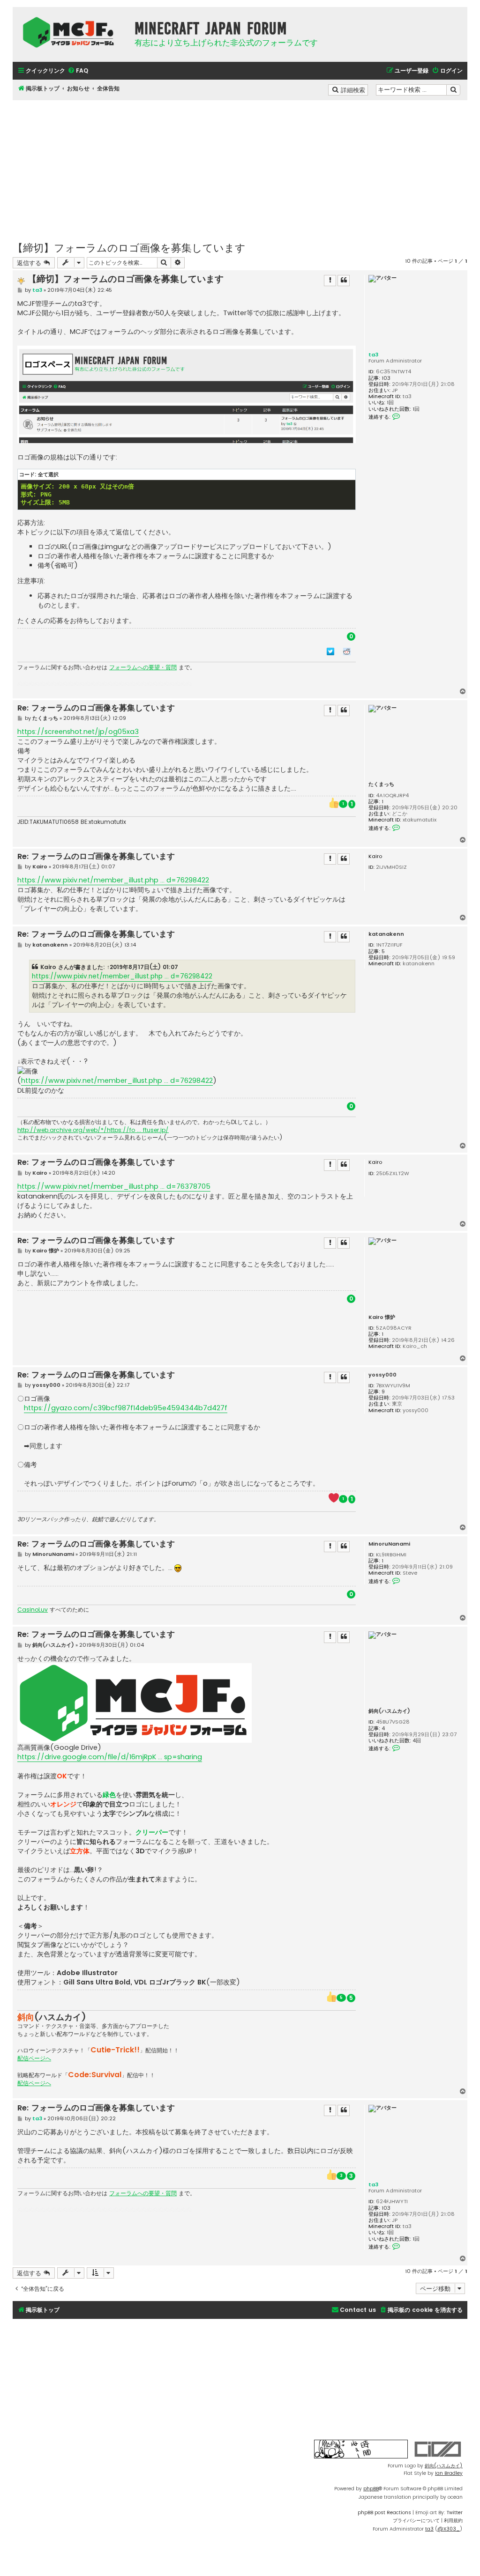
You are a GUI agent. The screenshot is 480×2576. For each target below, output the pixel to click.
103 (386, 378)
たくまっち (381, 784)
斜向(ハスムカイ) (389, 1711)
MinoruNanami (389, 1544)
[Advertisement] (240, 166)
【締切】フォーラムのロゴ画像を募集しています (129, 247)
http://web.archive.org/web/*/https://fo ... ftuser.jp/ (93, 1130)
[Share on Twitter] (330, 651)
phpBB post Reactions (384, 2513)
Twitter (455, 2513)
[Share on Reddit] (347, 651)
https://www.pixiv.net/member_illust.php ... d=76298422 (113, 880)
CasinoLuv (33, 1610)
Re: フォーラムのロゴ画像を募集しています (96, 708)
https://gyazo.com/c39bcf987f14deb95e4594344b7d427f (126, 1408)
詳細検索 (354, 89)
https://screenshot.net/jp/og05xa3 (78, 732)
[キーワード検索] (453, 90)
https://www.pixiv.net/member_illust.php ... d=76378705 (114, 1186)
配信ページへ (34, 2058)
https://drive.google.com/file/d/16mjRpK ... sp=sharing (110, 1757)
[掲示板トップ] (71, 32)
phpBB (371, 2489)
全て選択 (48, 474)
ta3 (373, 355)
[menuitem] (78, 71)
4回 (417, 1741)
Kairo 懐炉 (382, 1317)
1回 (390, 403)
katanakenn (386, 934)
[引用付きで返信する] (344, 281)
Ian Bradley (449, 2473)
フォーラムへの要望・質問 (143, 667)
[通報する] (330, 281)
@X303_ (449, 2529)
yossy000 (382, 1375)
